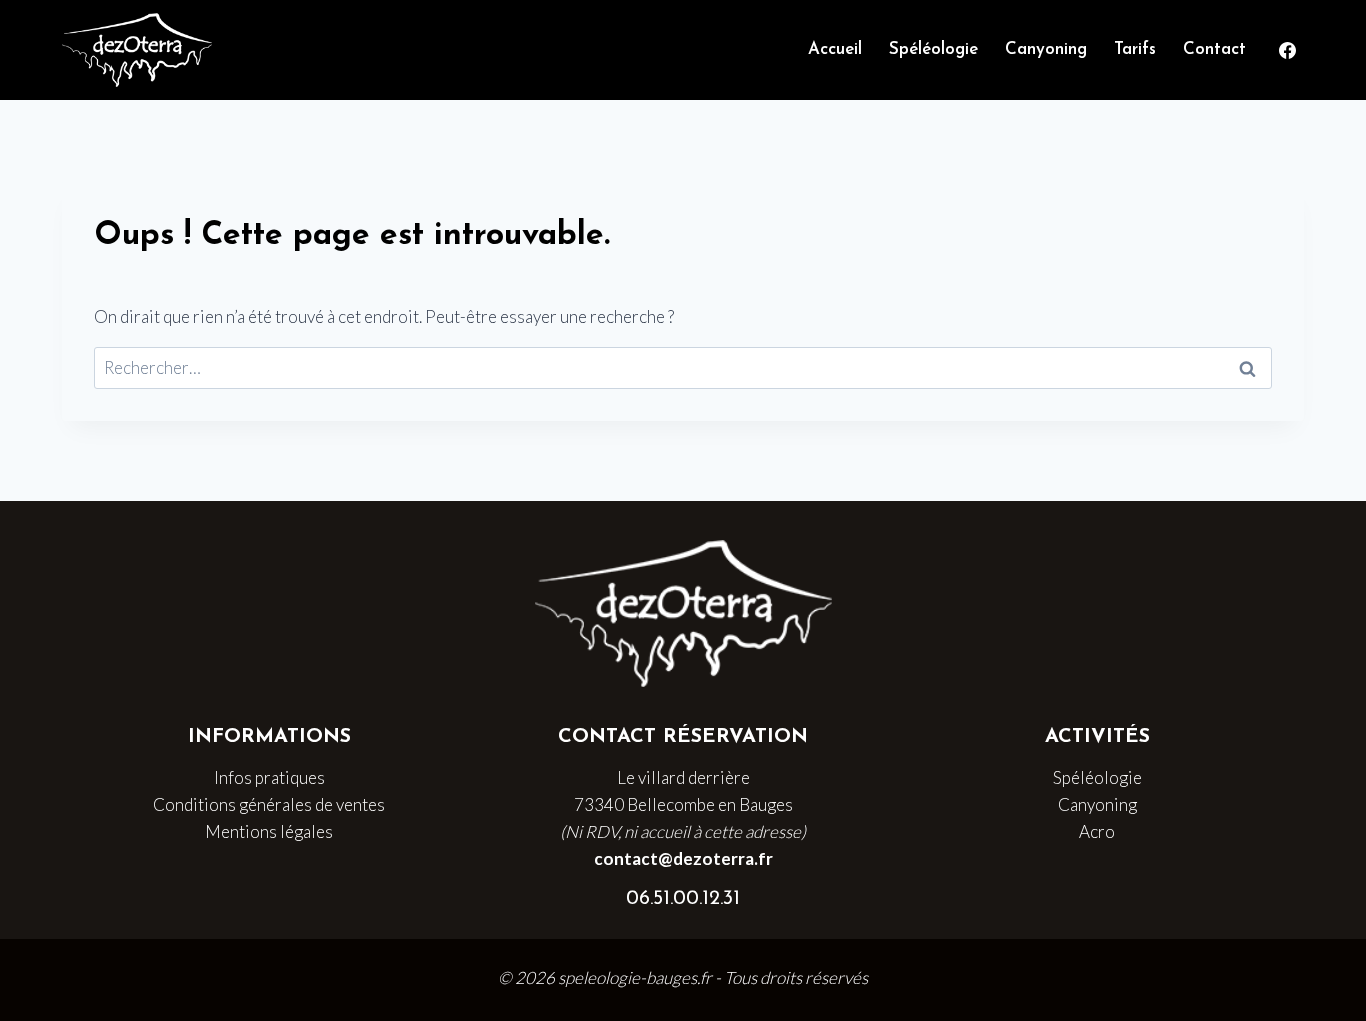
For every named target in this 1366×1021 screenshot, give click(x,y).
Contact (1214, 49)
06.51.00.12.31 (683, 899)
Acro (1097, 831)
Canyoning (1046, 49)
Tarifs (1135, 49)
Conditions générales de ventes (269, 804)
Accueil (835, 49)
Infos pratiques (269, 777)
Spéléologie (933, 49)
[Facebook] (1287, 50)
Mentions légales (269, 831)
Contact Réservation (683, 737)
